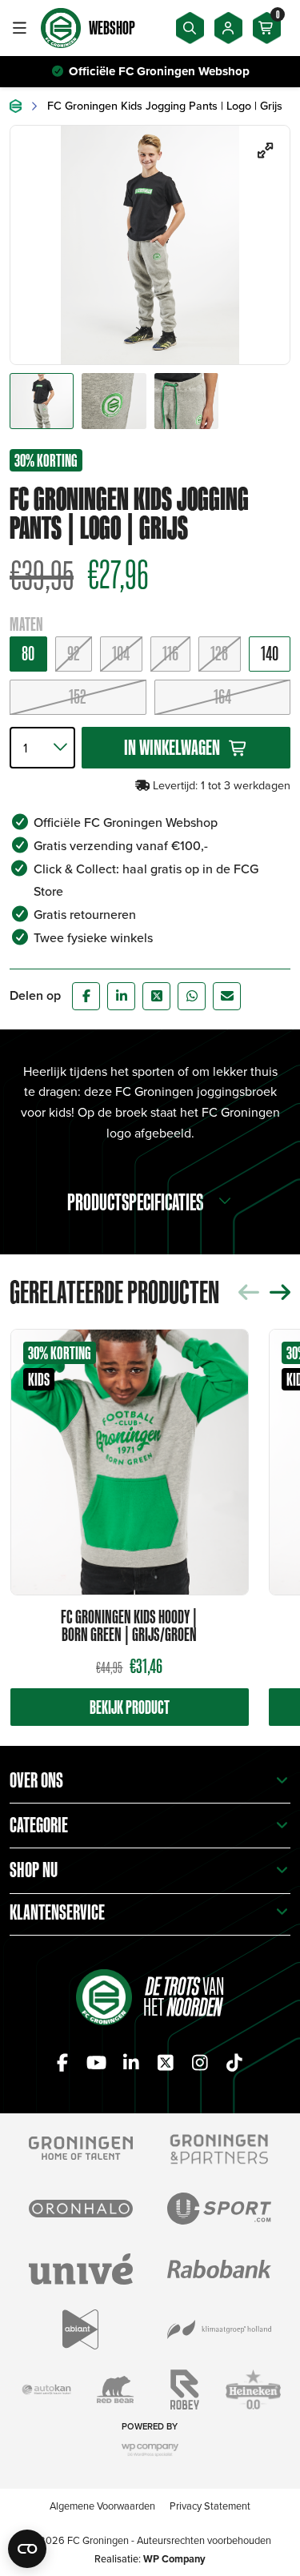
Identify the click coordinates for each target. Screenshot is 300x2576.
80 (28, 653)
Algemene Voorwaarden (102, 2506)
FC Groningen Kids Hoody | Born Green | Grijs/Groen (129, 1625)
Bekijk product (130, 1707)
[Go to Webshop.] (16, 106)
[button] (280, 1292)
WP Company (174, 2559)
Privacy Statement (210, 2506)
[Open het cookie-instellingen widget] (27, 2549)
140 (270, 653)
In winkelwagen (172, 747)
